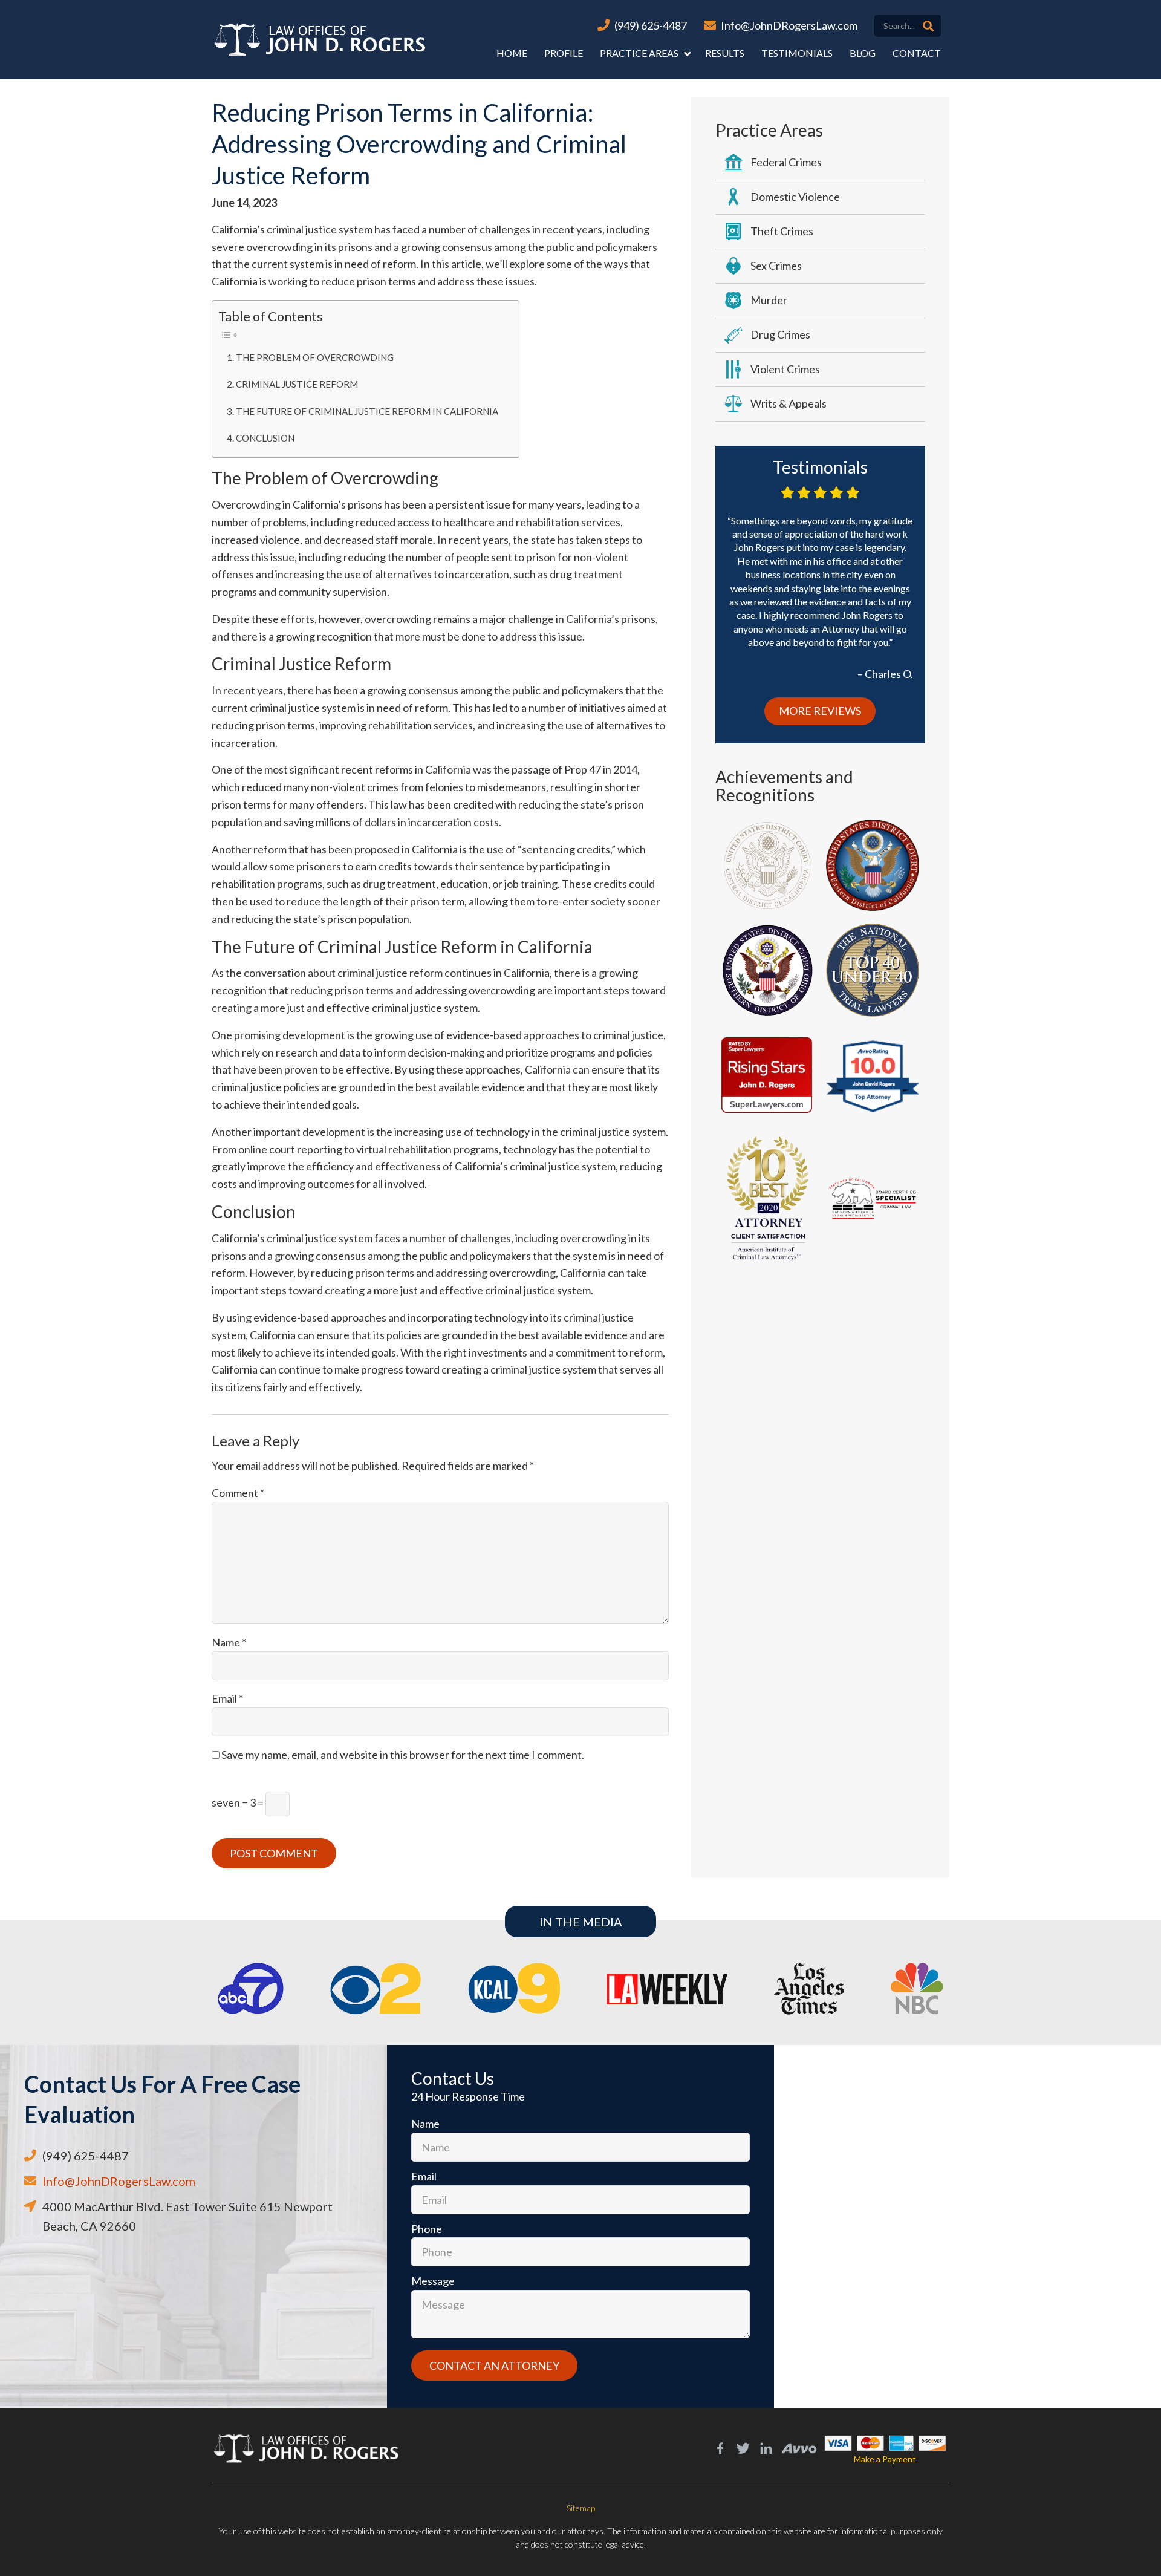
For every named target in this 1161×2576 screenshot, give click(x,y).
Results (725, 53)
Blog (863, 53)
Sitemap (581, 2508)
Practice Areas (639, 53)
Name (229, 1642)
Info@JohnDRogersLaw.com (789, 25)
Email (227, 1698)
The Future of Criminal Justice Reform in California (367, 411)
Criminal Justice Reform (297, 384)
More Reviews (820, 711)
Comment (238, 1493)
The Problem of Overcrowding (315, 357)
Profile (564, 53)
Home (512, 53)
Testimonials (797, 53)
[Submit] (928, 26)
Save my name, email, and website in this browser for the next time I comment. (403, 1755)
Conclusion (265, 438)
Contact (917, 53)
